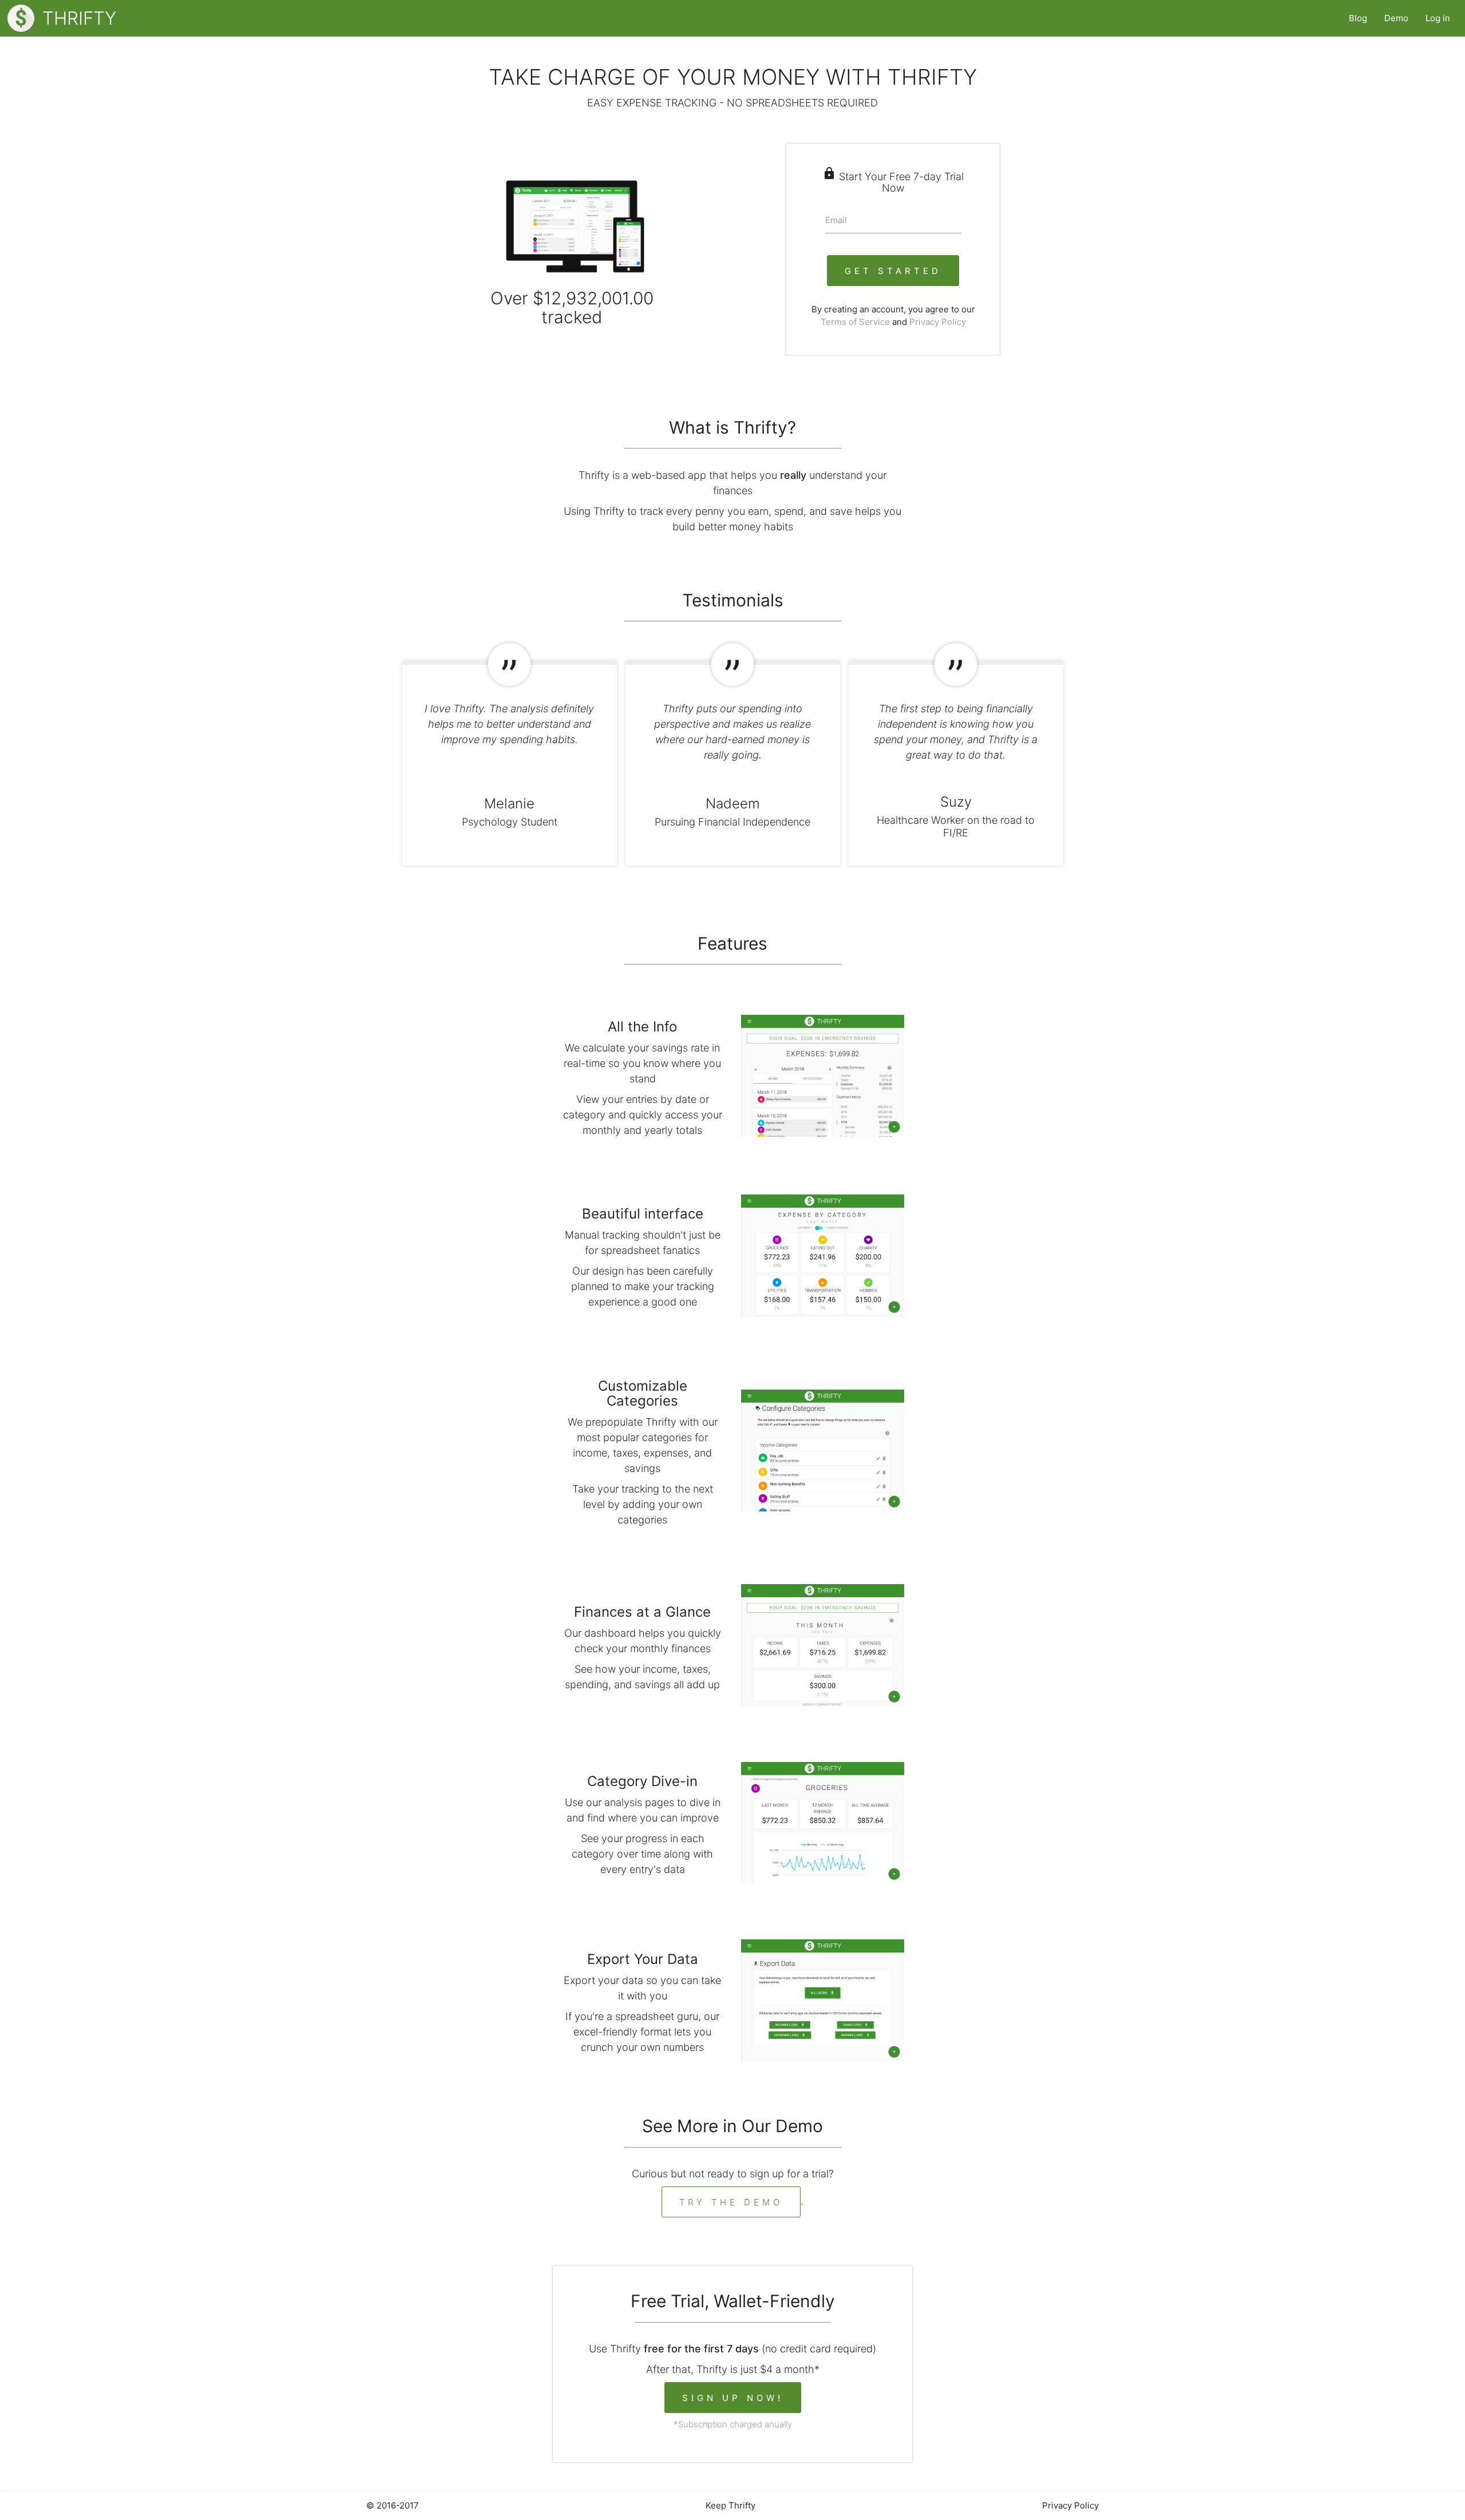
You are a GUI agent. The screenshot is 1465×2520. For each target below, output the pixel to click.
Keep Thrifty (730, 2505)
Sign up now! (733, 2398)
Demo (1396, 18)
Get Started (893, 271)
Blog (1358, 18)
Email (836, 220)
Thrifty (79, 18)
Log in (1438, 18)
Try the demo (731, 2202)
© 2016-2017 (393, 2505)
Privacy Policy (938, 322)
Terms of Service (855, 322)
